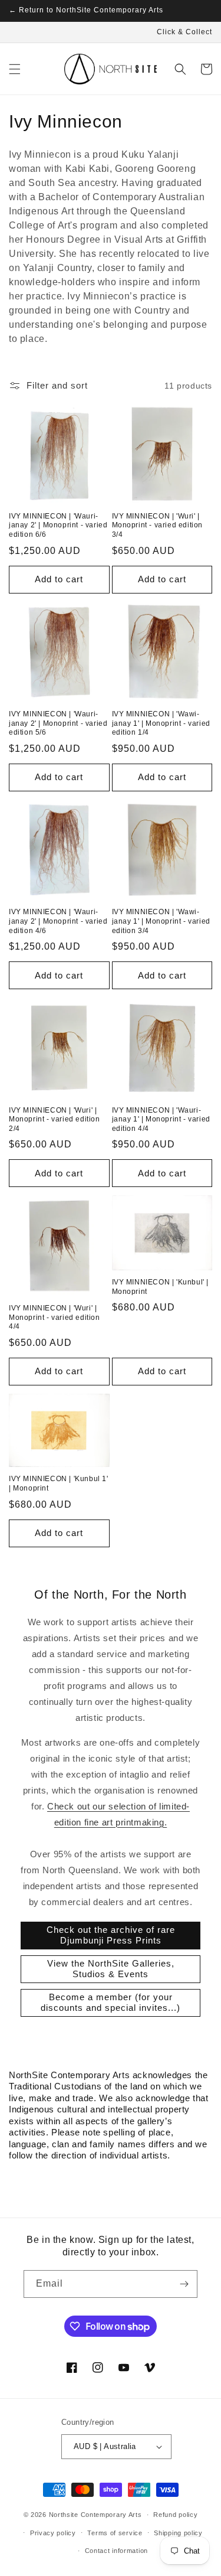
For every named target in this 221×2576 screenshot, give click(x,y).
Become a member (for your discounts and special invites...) (111, 2002)
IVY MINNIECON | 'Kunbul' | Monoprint (161, 1287)
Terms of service (115, 2533)
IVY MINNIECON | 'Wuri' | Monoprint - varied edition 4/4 (55, 1317)
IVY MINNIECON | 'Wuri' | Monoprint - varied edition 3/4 (158, 525)
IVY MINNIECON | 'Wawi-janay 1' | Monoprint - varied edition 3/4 (161, 921)
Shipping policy (178, 2533)
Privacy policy (53, 2533)
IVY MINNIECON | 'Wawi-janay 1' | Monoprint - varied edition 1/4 (161, 723)
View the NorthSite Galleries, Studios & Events (111, 1969)
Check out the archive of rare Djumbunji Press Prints (111, 1935)
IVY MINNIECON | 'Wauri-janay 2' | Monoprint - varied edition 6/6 (58, 525)
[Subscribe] (184, 2284)
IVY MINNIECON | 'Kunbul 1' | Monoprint (59, 1483)
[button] (15, 69)
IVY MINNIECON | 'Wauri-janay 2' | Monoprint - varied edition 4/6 (58, 921)
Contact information (116, 2551)
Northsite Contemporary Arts (95, 2515)
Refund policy (175, 2515)
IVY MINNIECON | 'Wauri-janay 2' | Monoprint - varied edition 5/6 (58, 723)
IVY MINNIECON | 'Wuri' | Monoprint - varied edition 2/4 (55, 1119)
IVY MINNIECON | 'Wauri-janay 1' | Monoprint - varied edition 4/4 (161, 1119)
